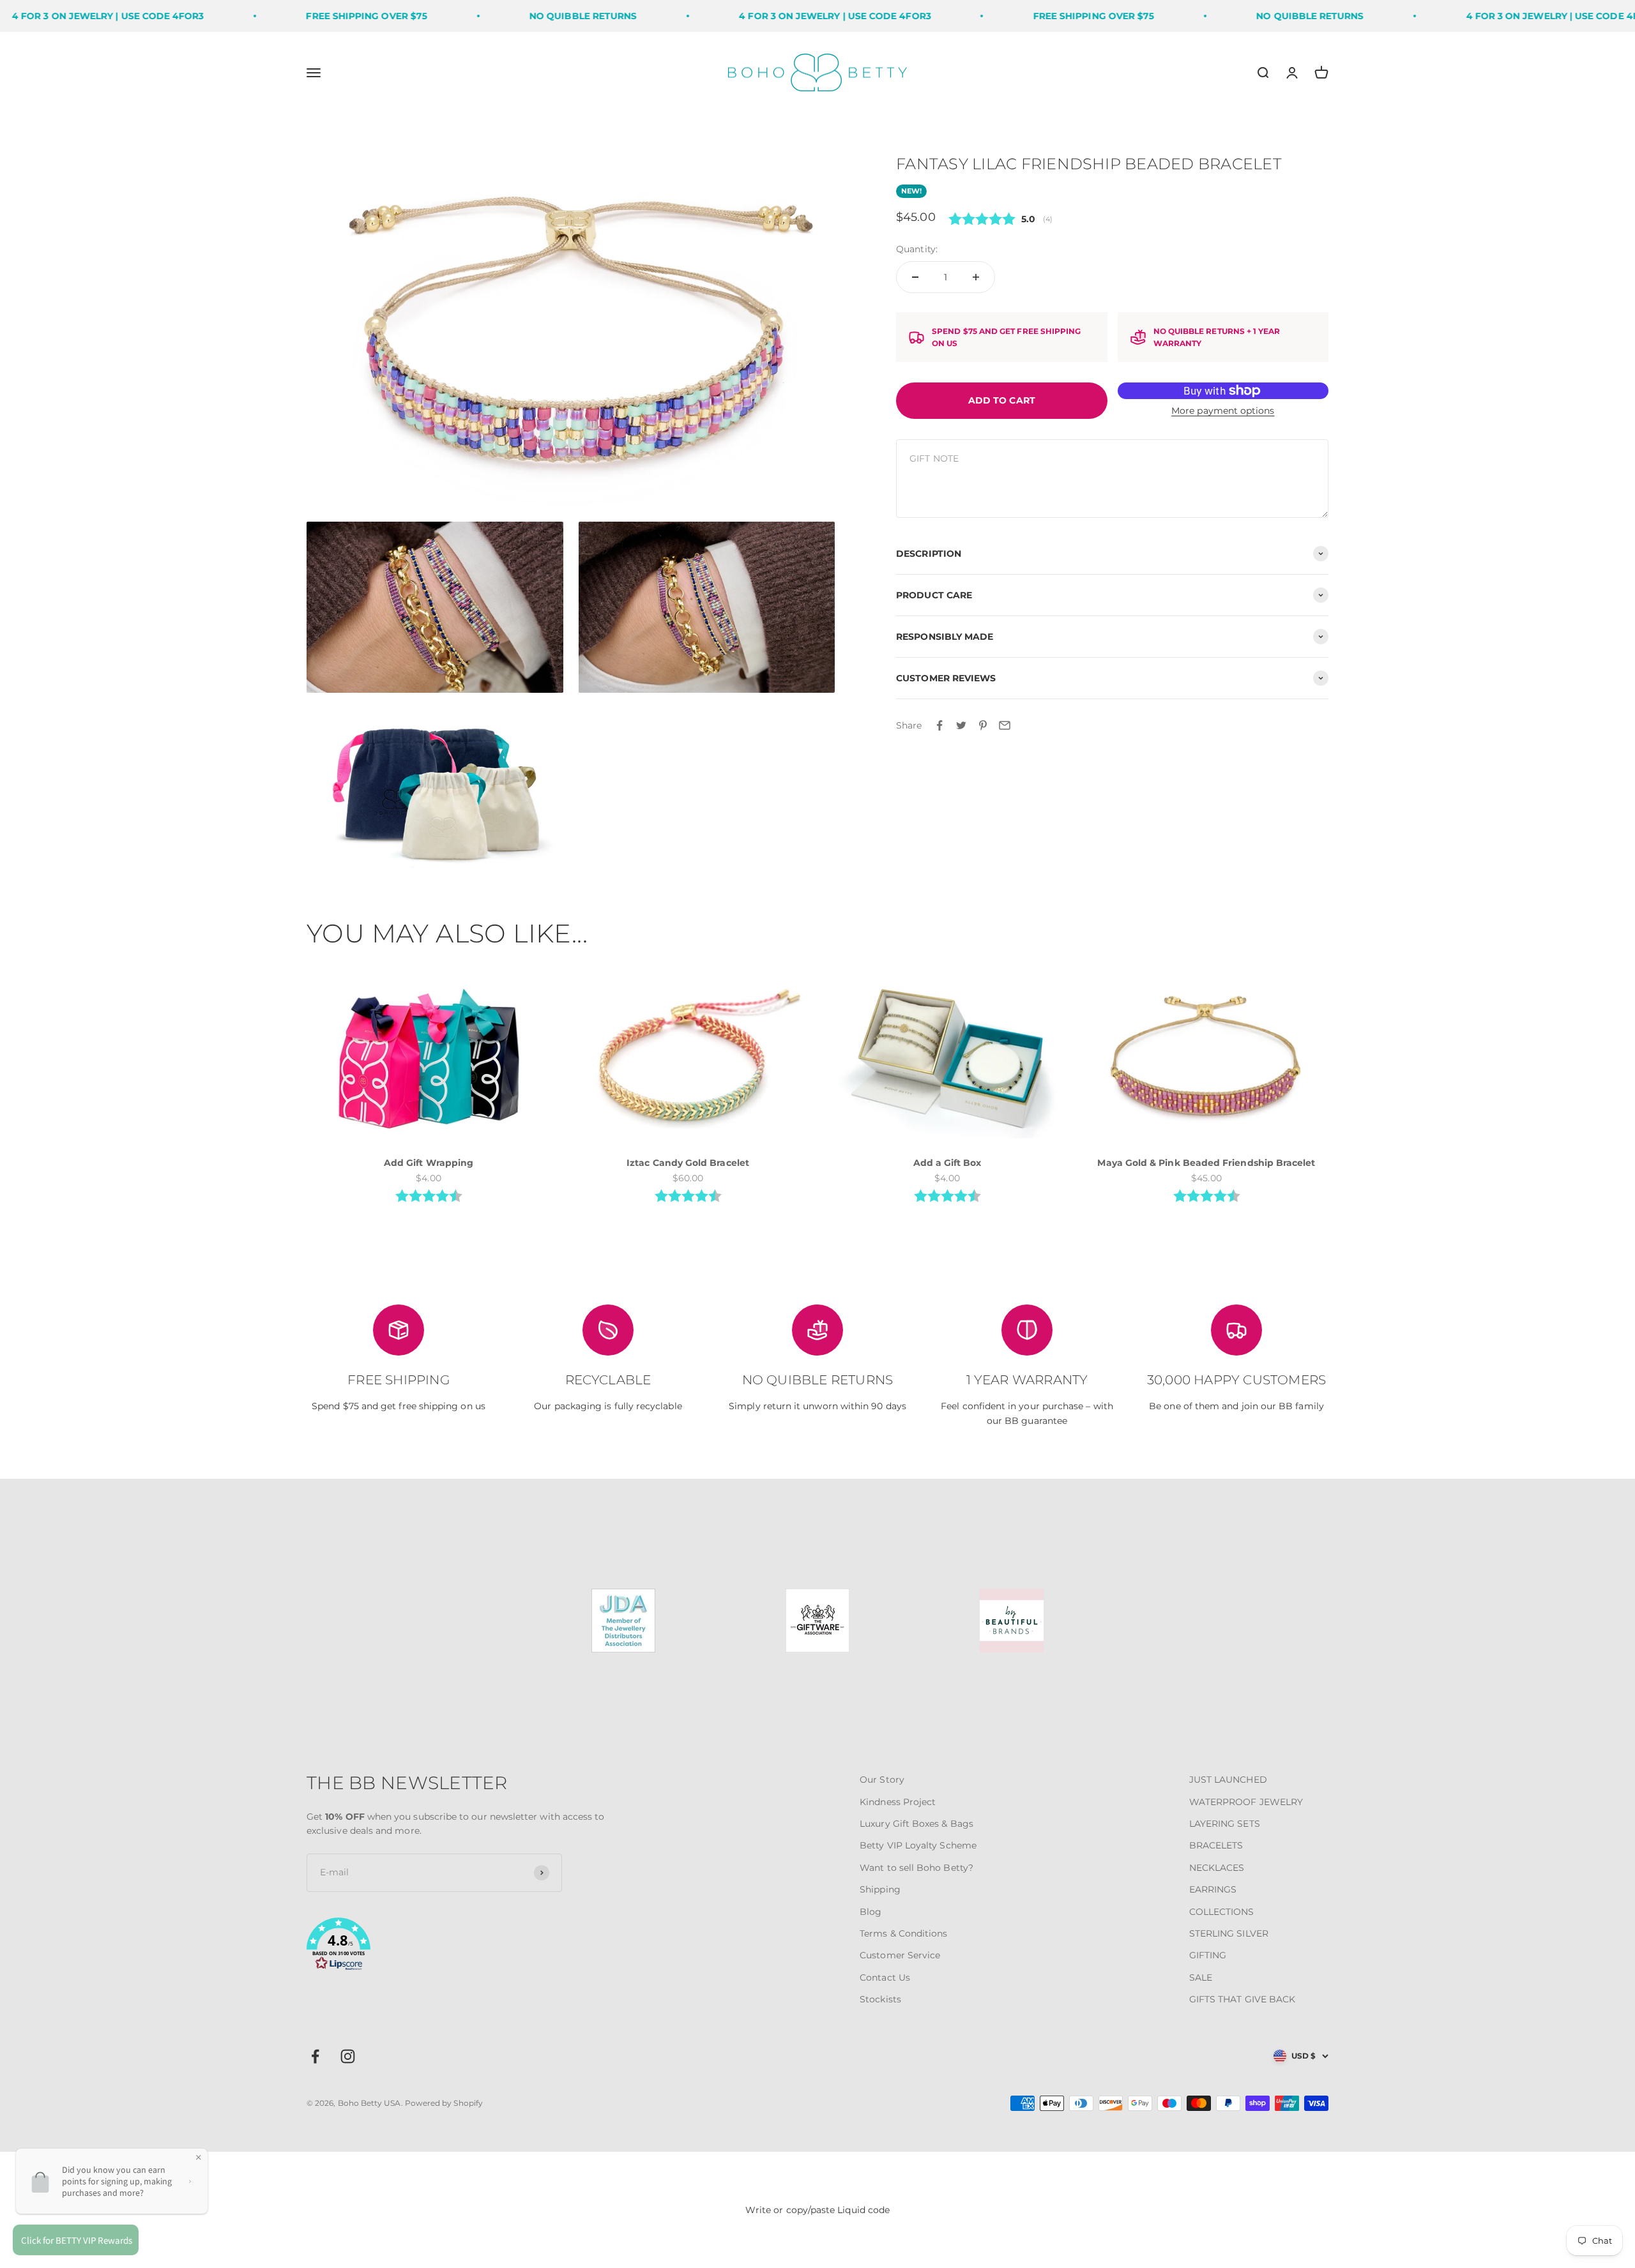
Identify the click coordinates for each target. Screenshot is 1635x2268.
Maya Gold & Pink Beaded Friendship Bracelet (1206, 1163)
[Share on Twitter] (961, 725)
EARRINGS (1213, 1889)
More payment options (1223, 411)
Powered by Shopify (444, 2103)
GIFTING (1208, 1955)
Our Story (882, 1780)
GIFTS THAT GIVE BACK (1242, 1999)
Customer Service (900, 1955)
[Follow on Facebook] (315, 2056)
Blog (871, 1912)
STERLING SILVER (1229, 1933)
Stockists (880, 1999)
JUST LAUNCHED (1228, 1780)
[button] (477, 1946)
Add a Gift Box (947, 1163)
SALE (1201, 1977)
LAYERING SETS (1225, 1824)
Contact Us (885, 1977)
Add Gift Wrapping (429, 1163)
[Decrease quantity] (915, 277)
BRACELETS (1216, 1845)
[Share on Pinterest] (983, 725)
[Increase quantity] (976, 277)
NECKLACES (1217, 1868)
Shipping (880, 1889)
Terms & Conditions (903, 1933)
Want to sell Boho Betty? (916, 1868)
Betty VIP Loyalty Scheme (918, 1845)
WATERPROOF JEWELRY (1246, 1802)
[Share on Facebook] (939, 725)
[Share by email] (1005, 725)
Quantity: (917, 249)
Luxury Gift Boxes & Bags (916, 1824)
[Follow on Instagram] (348, 2056)
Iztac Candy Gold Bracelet (688, 1163)
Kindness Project (898, 1802)
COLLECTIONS (1222, 1912)
